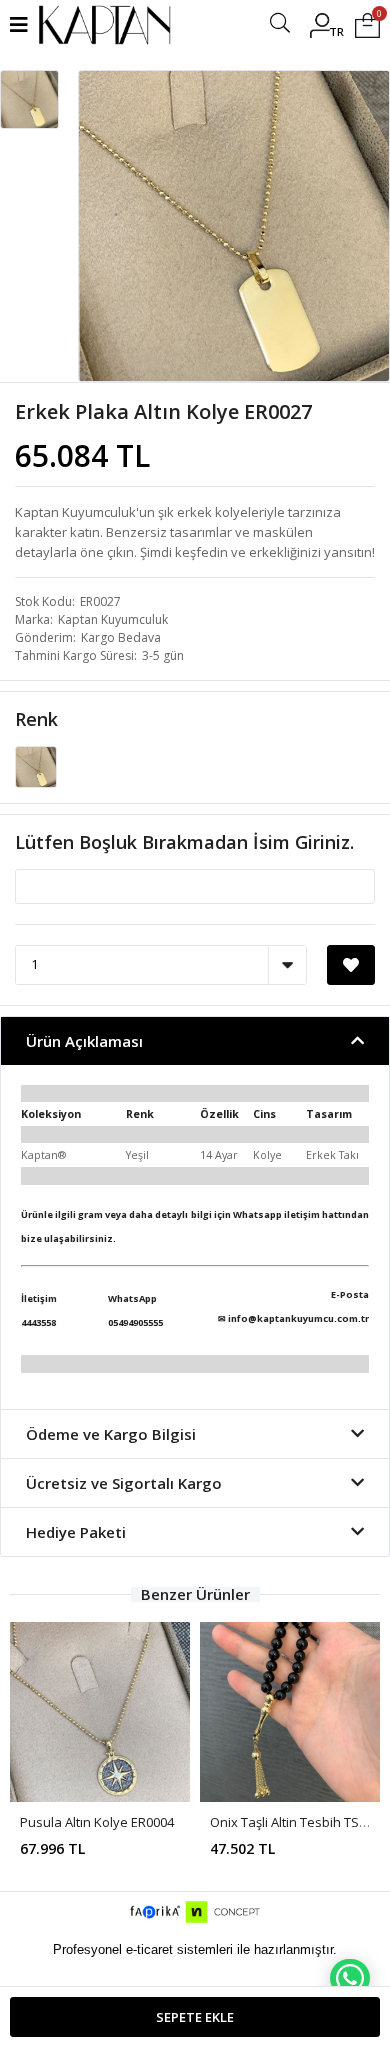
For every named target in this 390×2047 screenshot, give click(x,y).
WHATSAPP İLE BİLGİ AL (350, 1978)
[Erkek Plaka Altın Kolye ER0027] (36, 765)
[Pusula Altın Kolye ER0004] (100, 1712)
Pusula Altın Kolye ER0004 (97, 1822)
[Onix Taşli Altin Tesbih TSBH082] (290, 1712)
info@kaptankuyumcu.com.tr (298, 1318)
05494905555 (135, 1322)
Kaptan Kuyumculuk (113, 619)
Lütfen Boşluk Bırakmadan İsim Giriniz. (184, 842)
